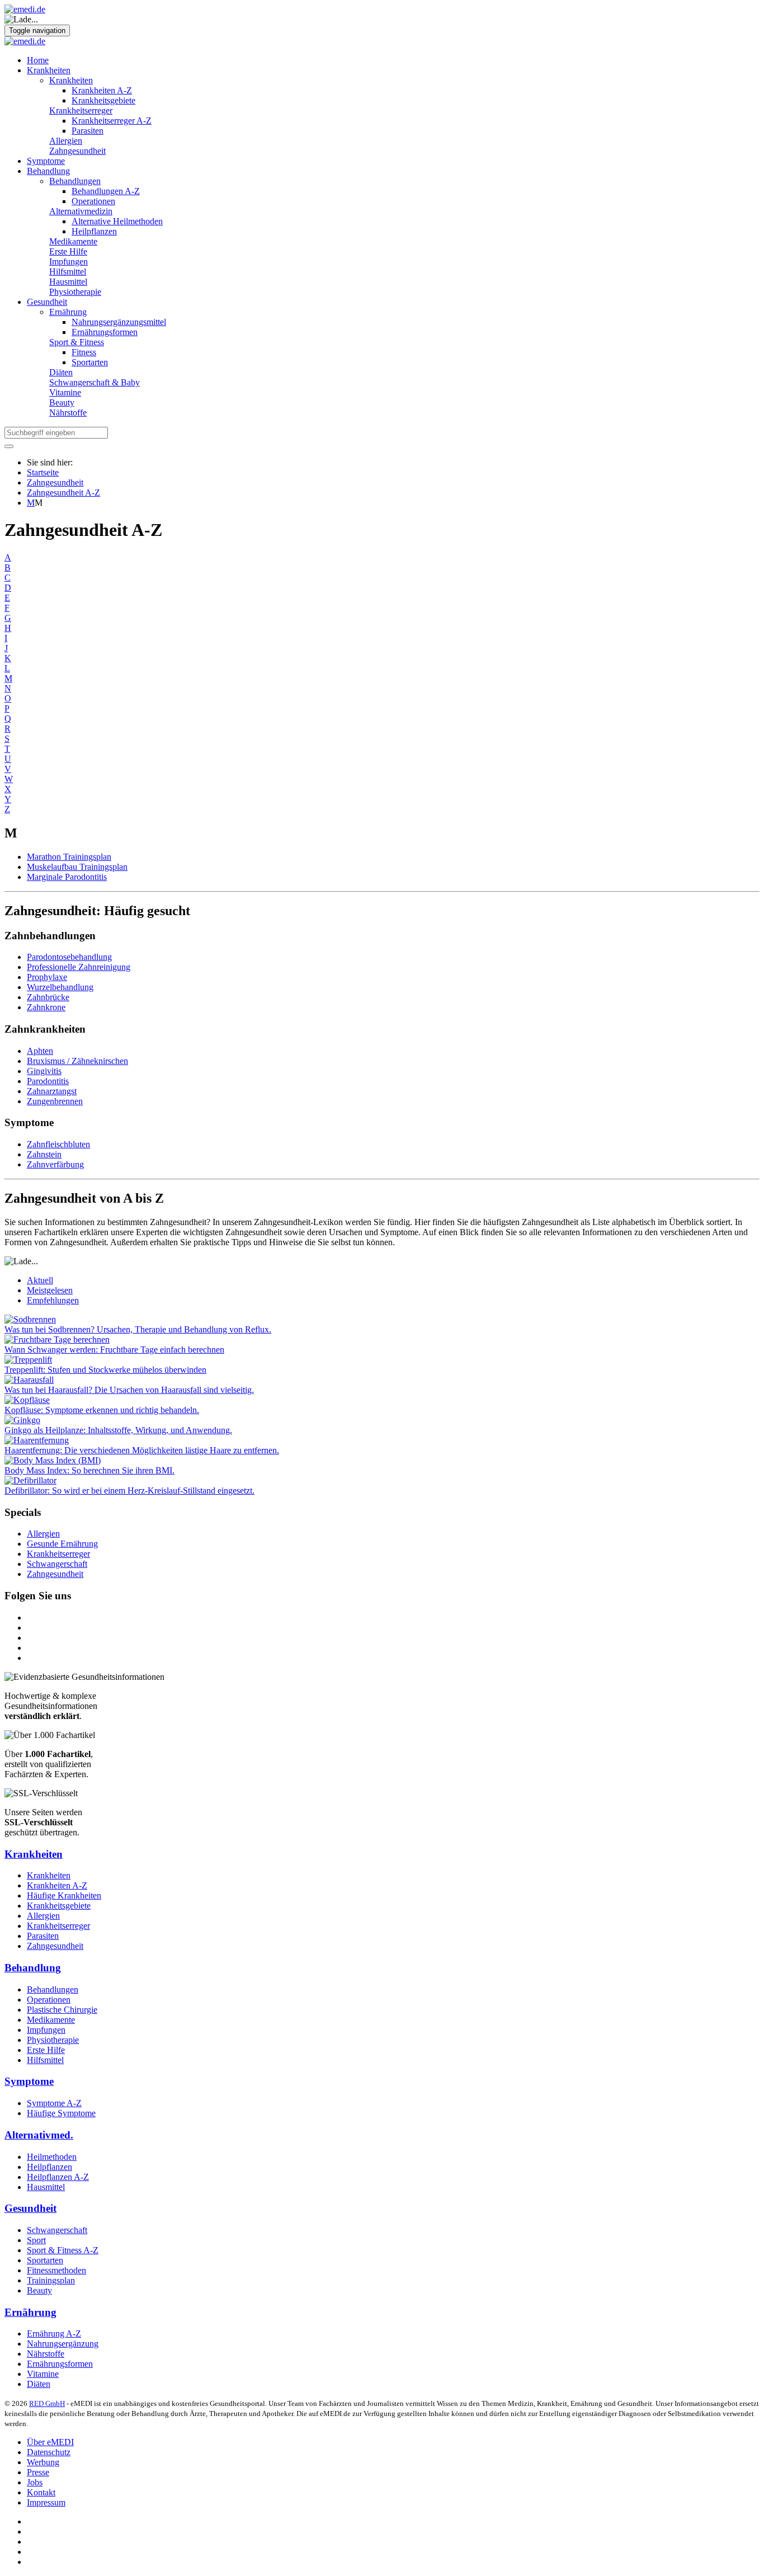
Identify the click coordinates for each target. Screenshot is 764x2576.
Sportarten (90, 362)
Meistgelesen (50, 1290)
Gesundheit (47, 302)
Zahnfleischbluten (58, 1144)
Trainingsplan (51, 2280)
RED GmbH (47, 2403)
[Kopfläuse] (27, 1400)
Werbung (43, 2462)
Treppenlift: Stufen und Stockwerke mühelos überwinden (105, 1370)
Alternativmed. (39, 2135)
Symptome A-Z (54, 2103)
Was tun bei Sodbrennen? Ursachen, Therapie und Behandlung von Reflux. (138, 1329)
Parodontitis (48, 1081)
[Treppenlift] (28, 1360)
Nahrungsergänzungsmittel (119, 322)
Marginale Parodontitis (67, 877)
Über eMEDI (50, 2442)
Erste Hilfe (68, 251)
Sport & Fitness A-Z (63, 2250)
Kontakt (41, 2492)
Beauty (62, 402)
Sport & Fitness (77, 342)
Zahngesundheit (77, 151)
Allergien (66, 141)
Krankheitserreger (81, 110)
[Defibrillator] (30, 1480)
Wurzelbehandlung (60, 987)
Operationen (93, 201)
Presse (38, 2472)
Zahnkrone (46, 1007)
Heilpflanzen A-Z (58, 2177)
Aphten (40, 1051)
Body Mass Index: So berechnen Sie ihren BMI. (89, 1470)
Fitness (84, 352)
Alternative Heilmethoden (117, 221)
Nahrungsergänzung (63, 2344)
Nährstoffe (68, 413)
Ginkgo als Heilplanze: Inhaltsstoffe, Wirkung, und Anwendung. (118, 1430)
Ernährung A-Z (54, 2334)
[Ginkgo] (22, 1420)
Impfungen (69, 262)
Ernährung (68, 312)
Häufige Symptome (61, 2113)
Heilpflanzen (94, 231)
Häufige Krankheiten (64, 1895)
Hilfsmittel (68, 272)
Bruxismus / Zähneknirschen (77, 1061)
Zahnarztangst (52, 1091)
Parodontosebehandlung (69, 957)
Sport (36, 2240)
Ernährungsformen (105, 332)
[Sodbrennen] (30, 1319)
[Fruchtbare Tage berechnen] (57, 1339)
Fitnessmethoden (56, 2270)
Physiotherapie (75, 292)
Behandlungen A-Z (106, 191)
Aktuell (40, 1280)
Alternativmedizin (81, 211)
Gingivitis (44, 1071)
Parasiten (88, 131)
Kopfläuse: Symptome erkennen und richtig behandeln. (102, 1410)
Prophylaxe (47, 977)
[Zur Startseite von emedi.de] (25, 9)
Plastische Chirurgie (62, 2010)
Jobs (35, 2482)
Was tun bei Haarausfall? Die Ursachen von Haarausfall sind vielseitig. (129, 1390)
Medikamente (73, 241)
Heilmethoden (52, 2157)
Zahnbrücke (48, 997)
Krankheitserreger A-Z (112, 121)
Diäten (61, 372)
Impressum (46, 2502)
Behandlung (48, 171)
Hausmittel (68, 282)
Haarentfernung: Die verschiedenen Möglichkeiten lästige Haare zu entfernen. (142, 1450)
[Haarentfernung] (37, 1440)
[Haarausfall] (29, 1380)
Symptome (46, 161)
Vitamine (65, 392)
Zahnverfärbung (55, 1164)
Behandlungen (75, 181)
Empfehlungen (53, 1300)
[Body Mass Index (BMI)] (53, 1460)
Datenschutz (49, 2452)
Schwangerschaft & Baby (95, 382)
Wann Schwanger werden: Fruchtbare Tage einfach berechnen (114, 1350)
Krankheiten (49, 70)
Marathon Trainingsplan (69, 857)
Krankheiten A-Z (102, 90)
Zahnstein (44, 1154)
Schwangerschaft (57, 1564)
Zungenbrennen (55, 1101)
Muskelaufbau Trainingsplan (77, 867)
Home (38, 60)
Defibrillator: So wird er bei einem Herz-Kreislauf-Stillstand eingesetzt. (129, 1490)
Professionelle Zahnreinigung (79, 967)
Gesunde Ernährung (62, 1544)
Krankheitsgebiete (103, 100)
